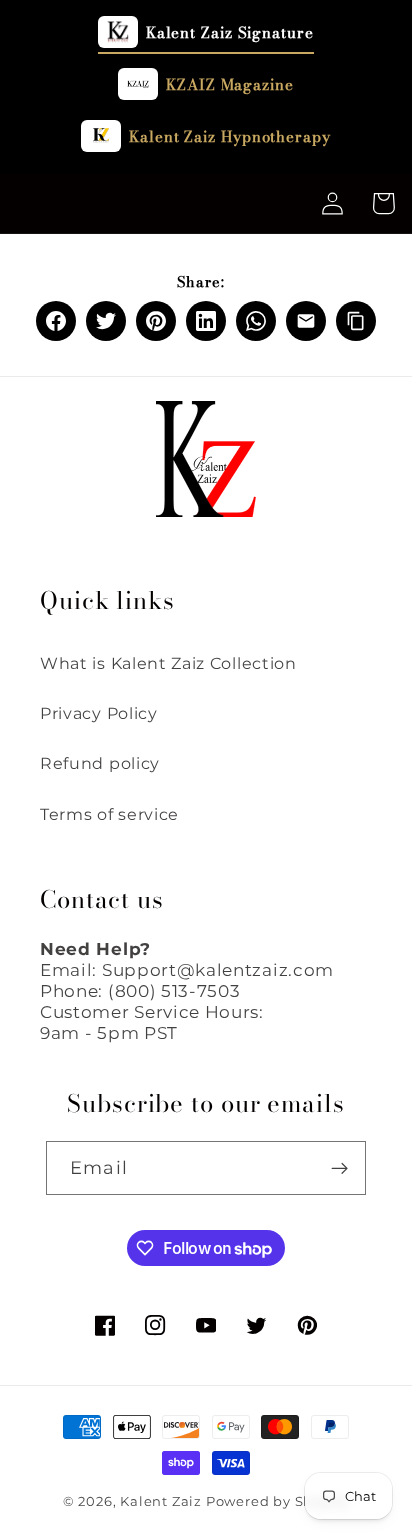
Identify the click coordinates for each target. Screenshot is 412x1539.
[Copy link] (356, 321)
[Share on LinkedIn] (206, 321)
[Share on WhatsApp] (256, 321)
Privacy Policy (99, 713)
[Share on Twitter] (106, 321)
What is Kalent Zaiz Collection (168, 663)
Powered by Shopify (278, 1501)
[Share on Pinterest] (156, 321)
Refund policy (100, 763)
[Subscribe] (339, 1168)
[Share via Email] (306, 321)
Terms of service (109, 814)
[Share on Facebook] (56, 321)
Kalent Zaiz (161, 1501)
